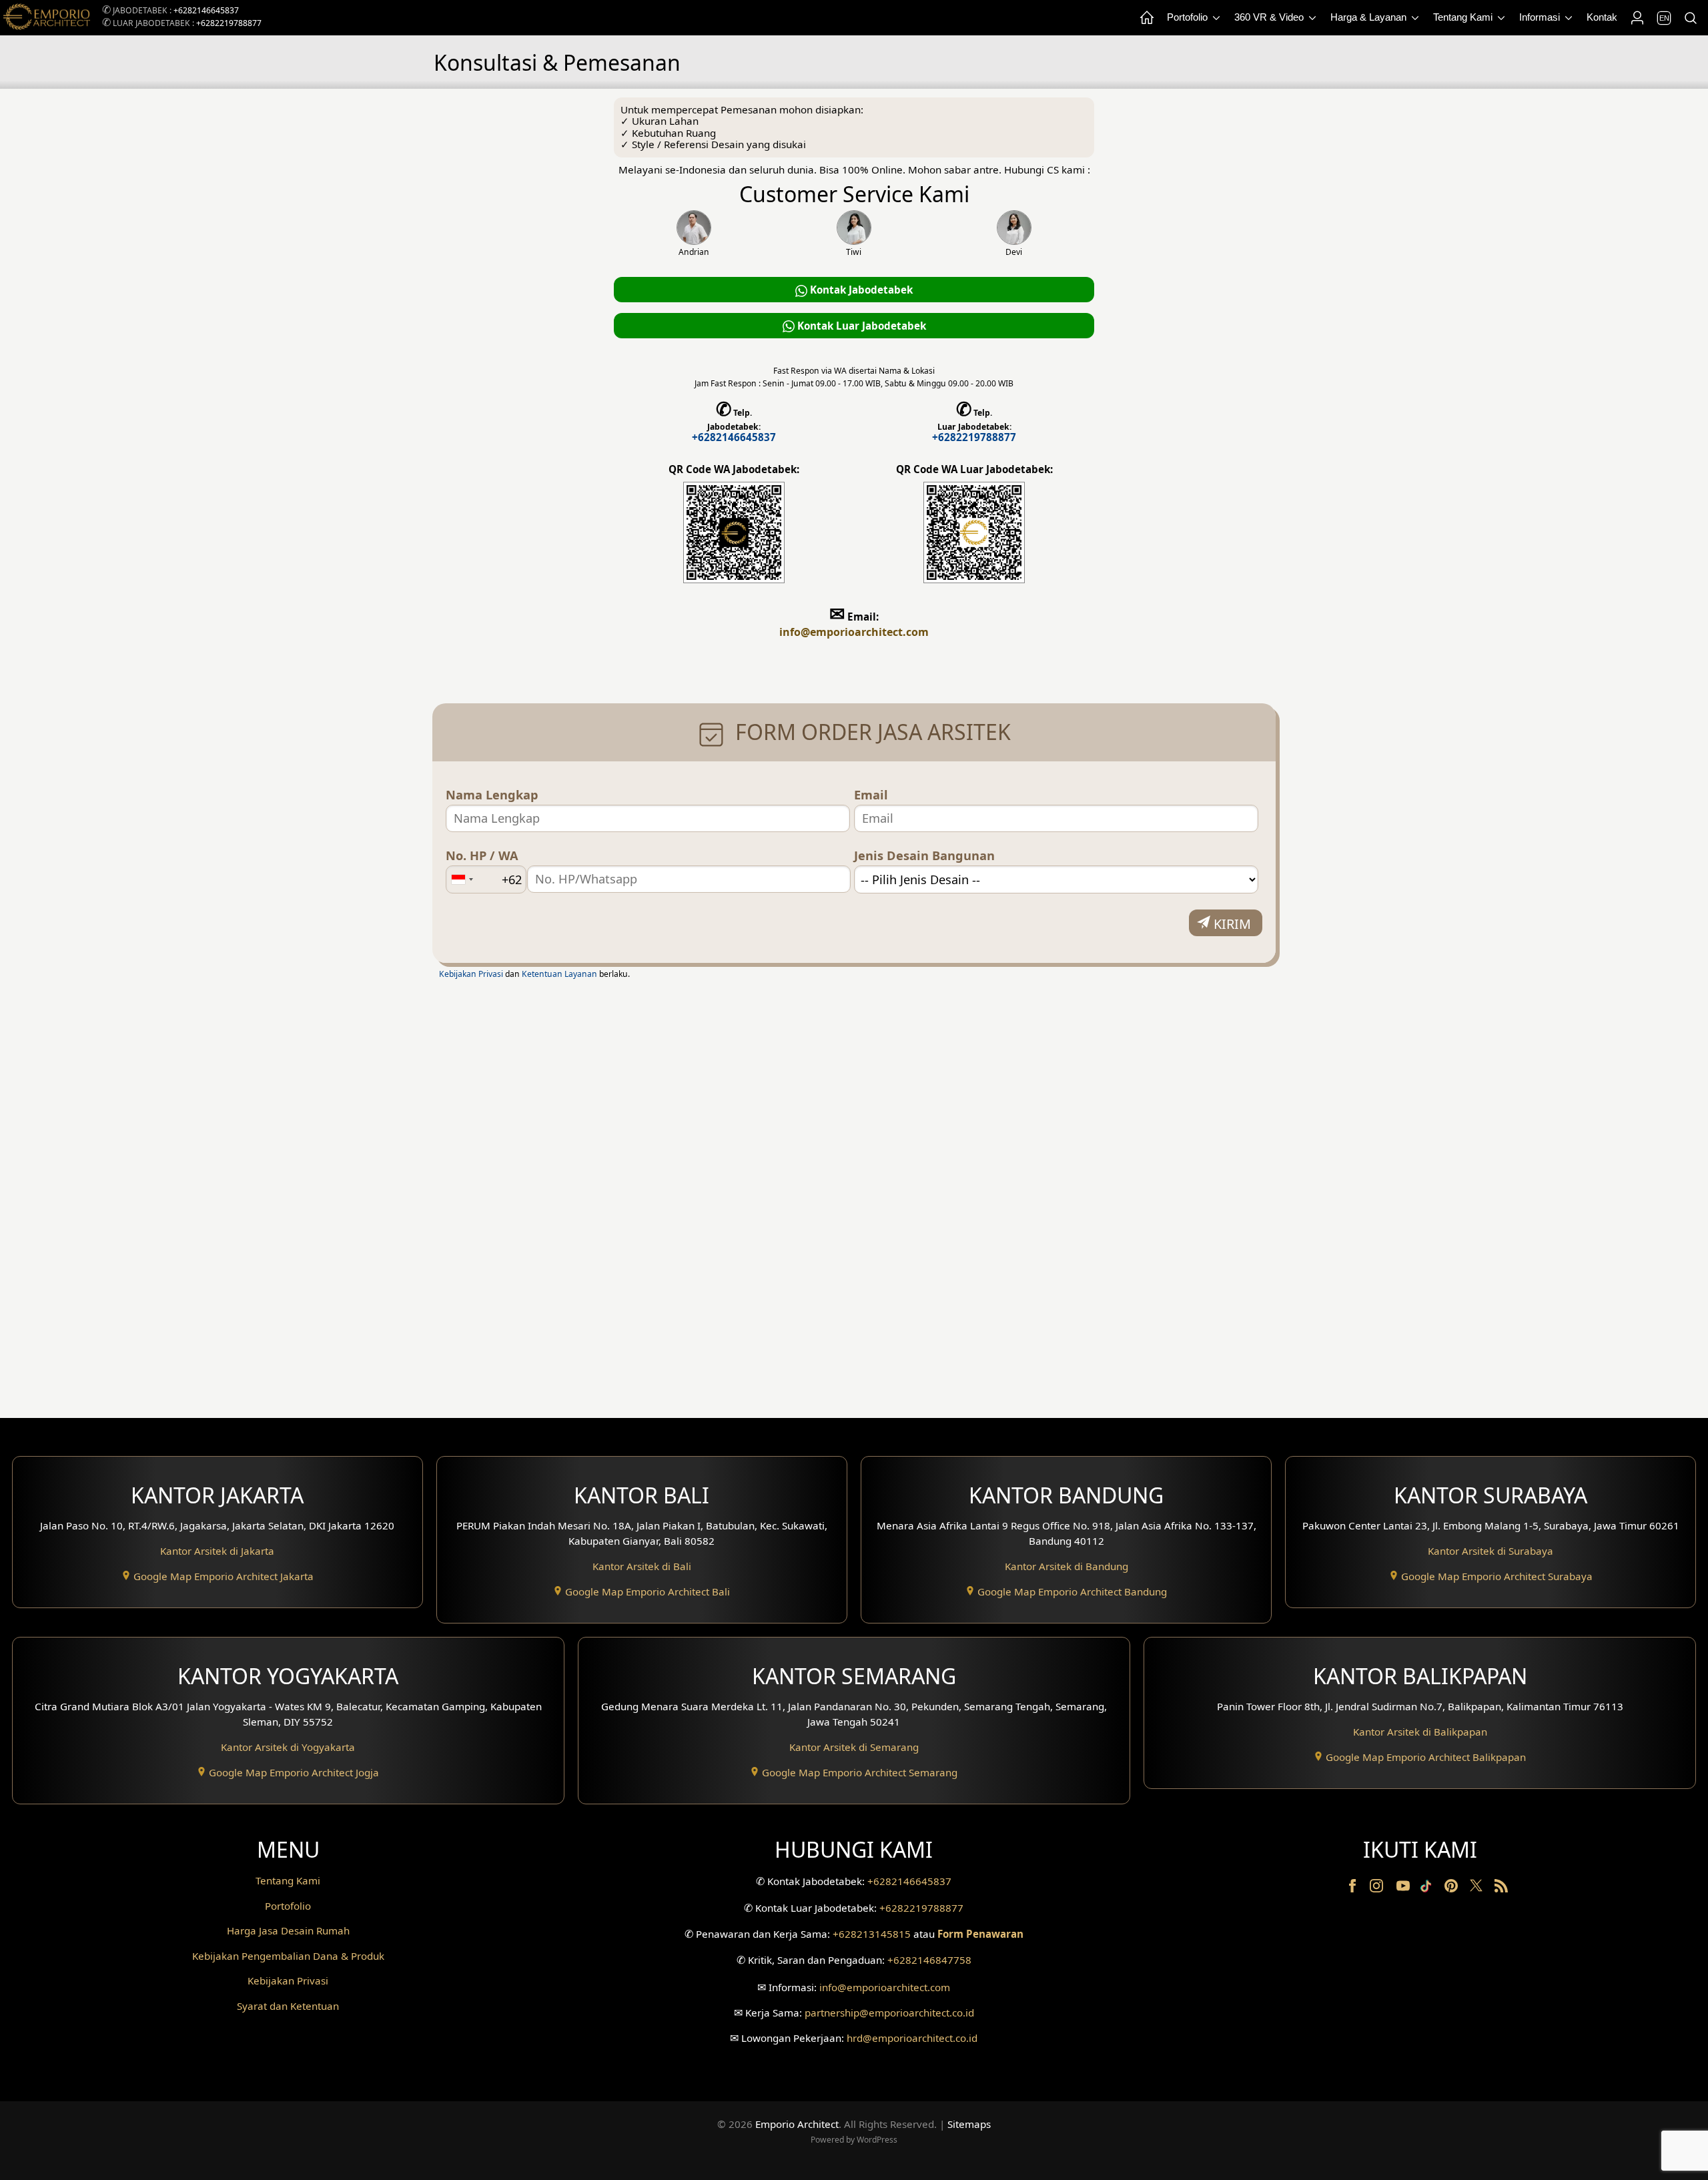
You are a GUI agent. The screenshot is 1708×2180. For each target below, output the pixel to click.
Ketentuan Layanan (559, 974)
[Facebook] (1354, 1888)
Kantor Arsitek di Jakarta (217, 1551)
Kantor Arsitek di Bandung (1066, 1566)
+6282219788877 (229, 23)
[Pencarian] (1690, 18)
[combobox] (462, 879)
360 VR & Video (1270, 17)
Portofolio (1189, 17)
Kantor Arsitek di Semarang (854, 1747)
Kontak (1602, 17)
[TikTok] (1428, 1888)
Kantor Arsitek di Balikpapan (1420, 1732)
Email (871, 795)
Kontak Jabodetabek (860, 290)
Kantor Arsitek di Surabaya (1490, 1551)
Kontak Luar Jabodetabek (860, 326)
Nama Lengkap (492, 795)
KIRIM (1232, 924)
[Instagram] (1378, 1888)
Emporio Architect (797, 2124)
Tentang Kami (1464, 17)
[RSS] (1501, 1888)
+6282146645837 (206, 10)
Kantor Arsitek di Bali (642, 1566)
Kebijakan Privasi (471, 974)
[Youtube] (1404, 1888)
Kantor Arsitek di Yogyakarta (288, 1747)
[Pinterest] (1452, 1888)
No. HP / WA (482, 856)
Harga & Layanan (1370, 17)
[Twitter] (1477, 1892)
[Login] (1637, 18)
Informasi (1541, 17)
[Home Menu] (1146, 18)
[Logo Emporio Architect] (47, 18)
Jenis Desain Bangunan (924, 856)
